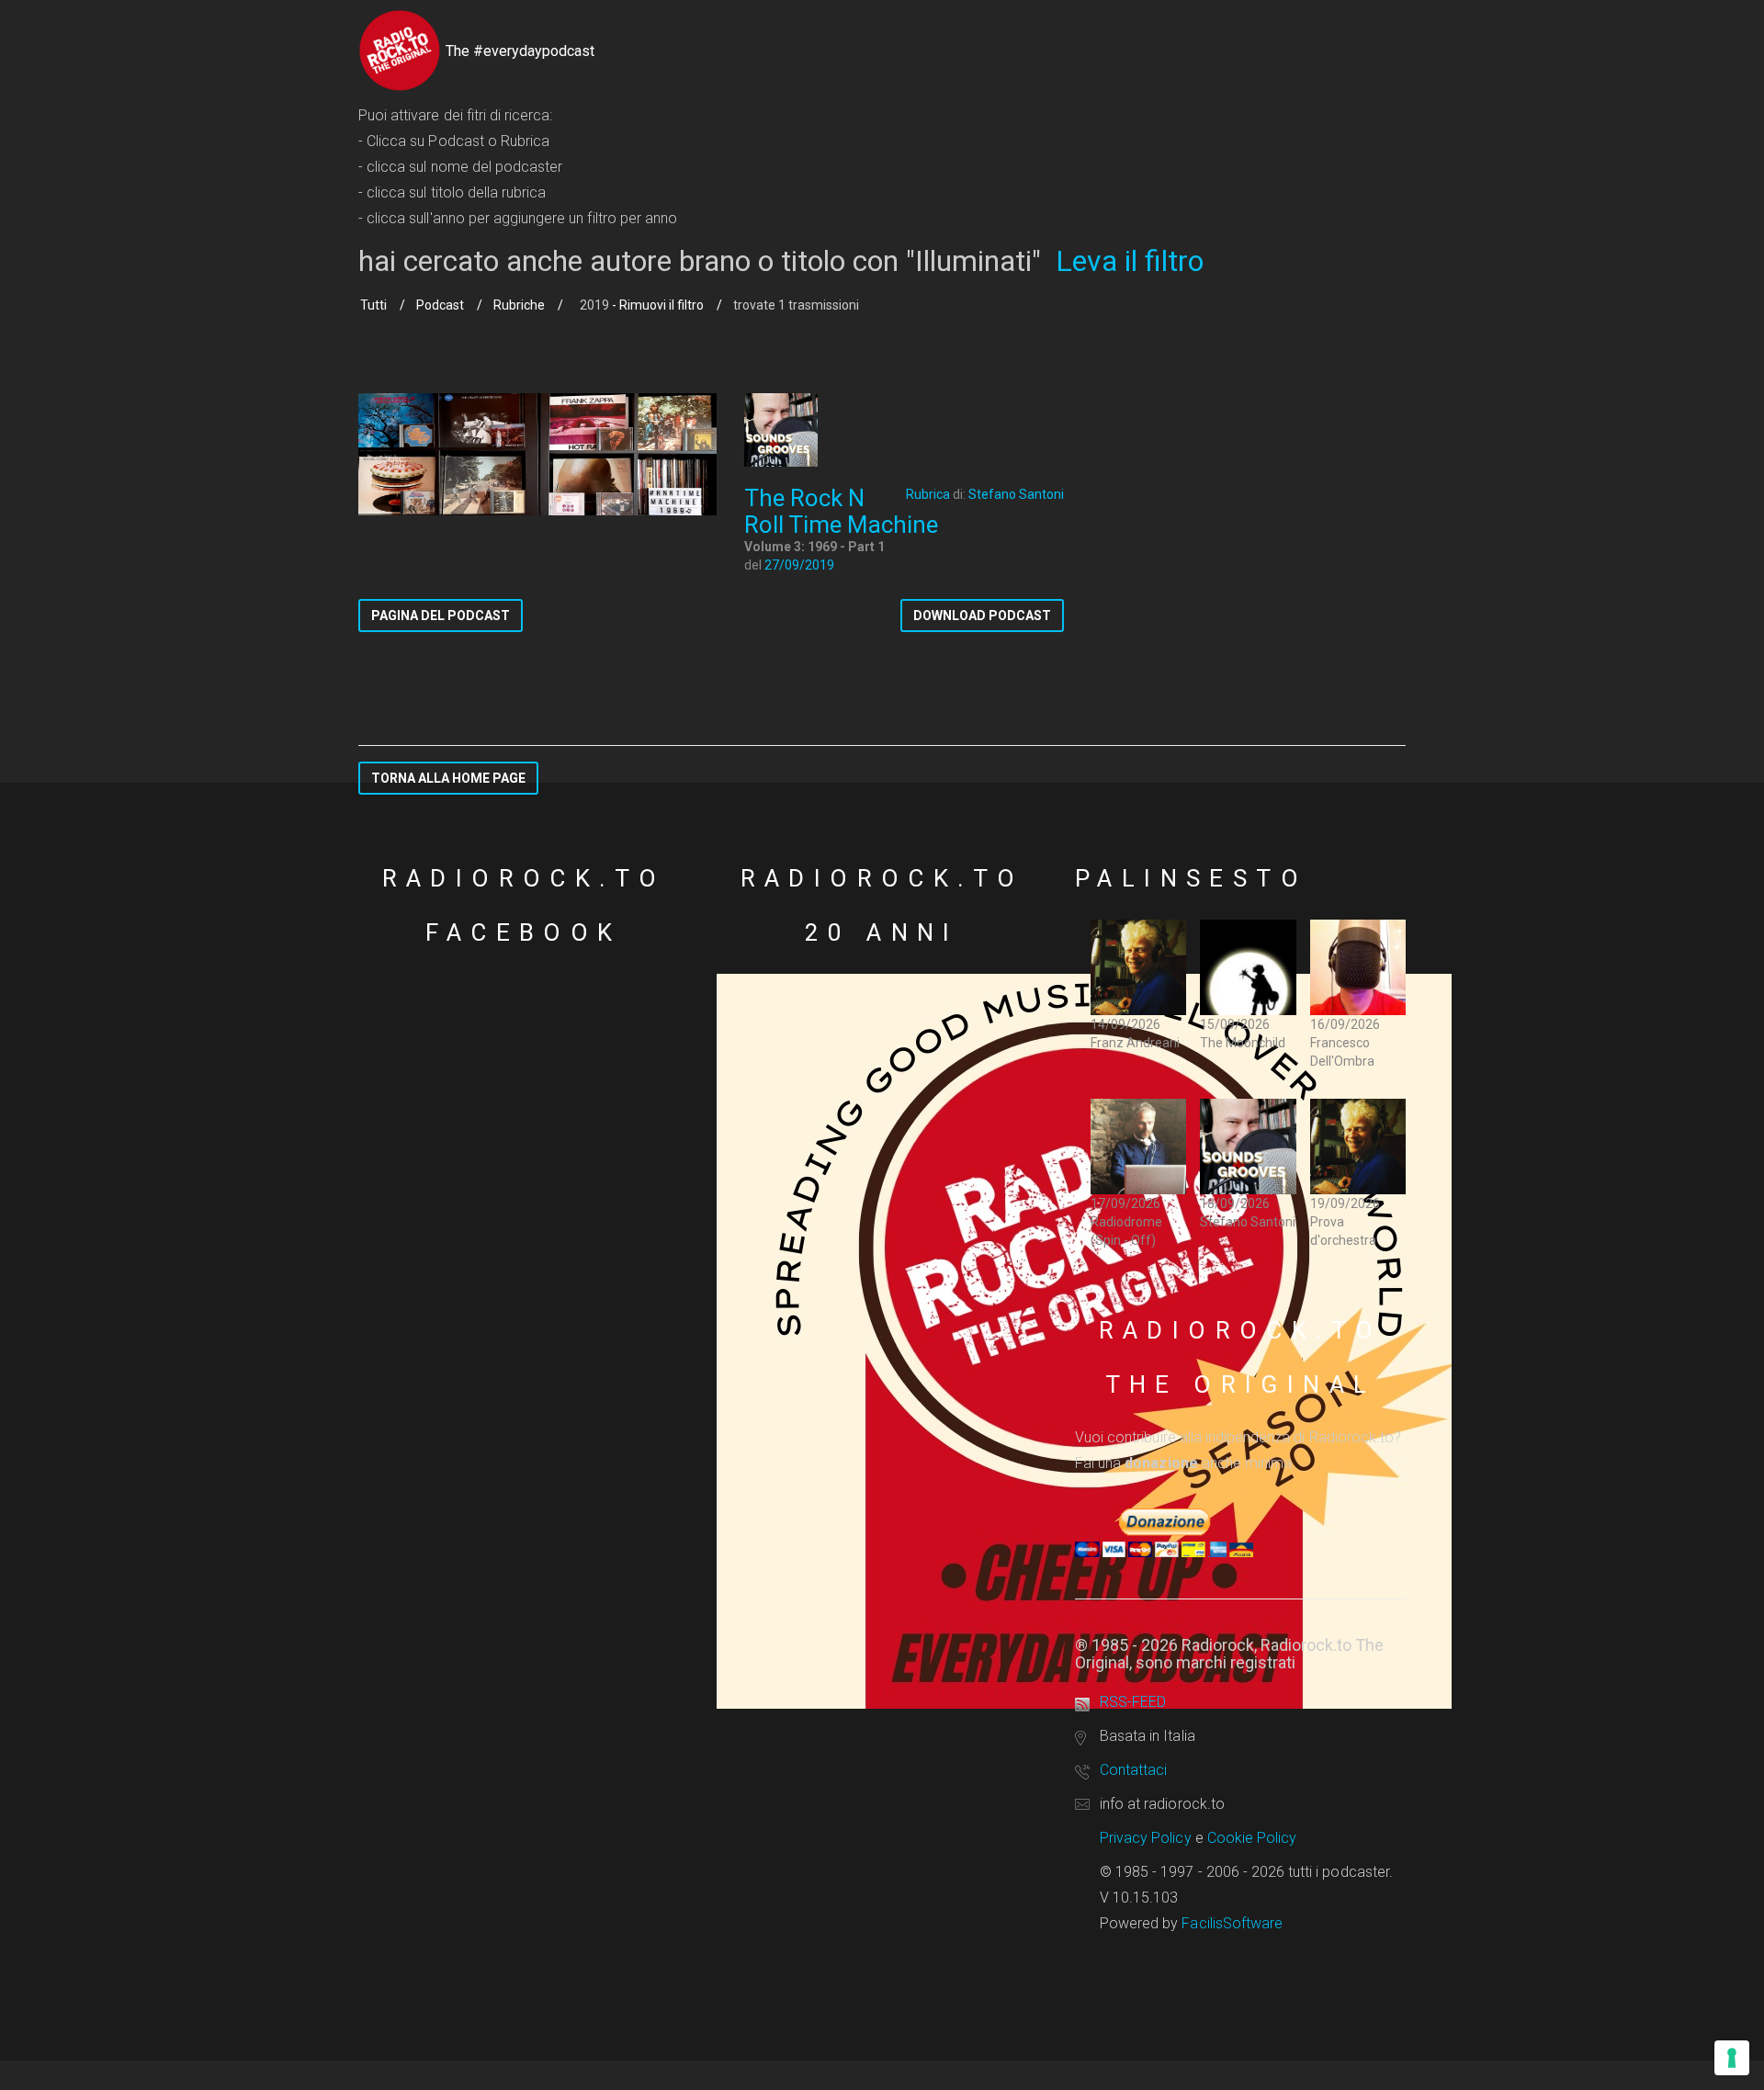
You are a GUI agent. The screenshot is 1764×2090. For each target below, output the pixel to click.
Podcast (440, 305)
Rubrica (928, 494)
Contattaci (1133, 1770)
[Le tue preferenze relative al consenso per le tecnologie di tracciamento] (1732, 2058)
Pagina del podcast (441, 616)
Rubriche (519, 305)
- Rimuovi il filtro (656, 305)
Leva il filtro (1130, 261)
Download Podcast (982, 616)
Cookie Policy (1252, 1838)
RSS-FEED (1133, 1702)
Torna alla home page (448, 778)
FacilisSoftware (1232, 1923)
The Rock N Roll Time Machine (841, 511)
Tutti (373, 305)
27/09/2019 (799, 565)
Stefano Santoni (1016, 494)
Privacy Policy (1146, 1838)
